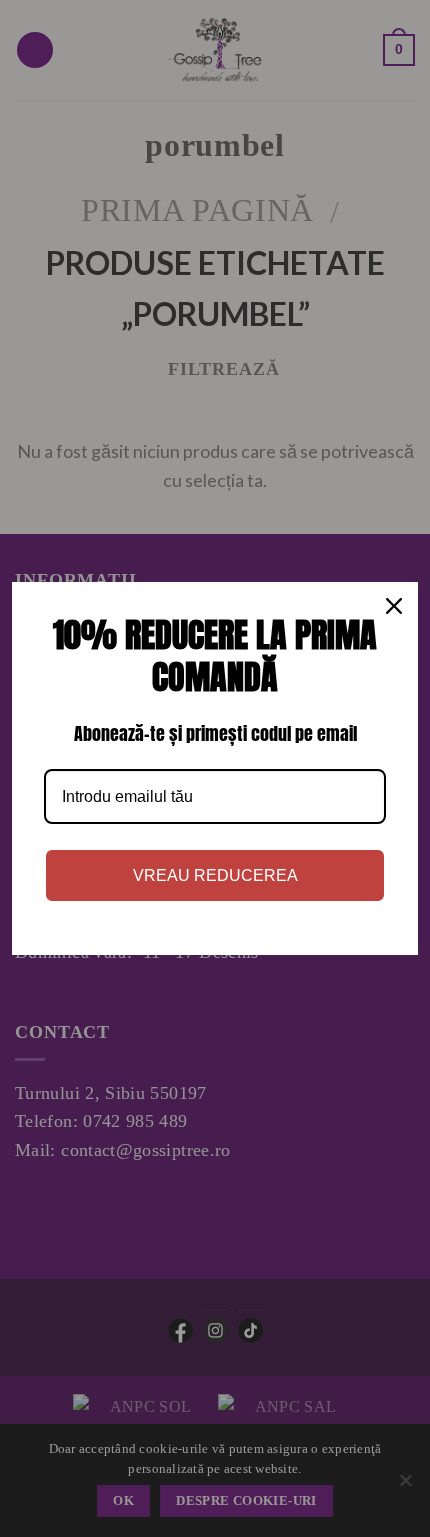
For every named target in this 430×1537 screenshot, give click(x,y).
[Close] (394, 606)
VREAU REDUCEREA (215, 875)
